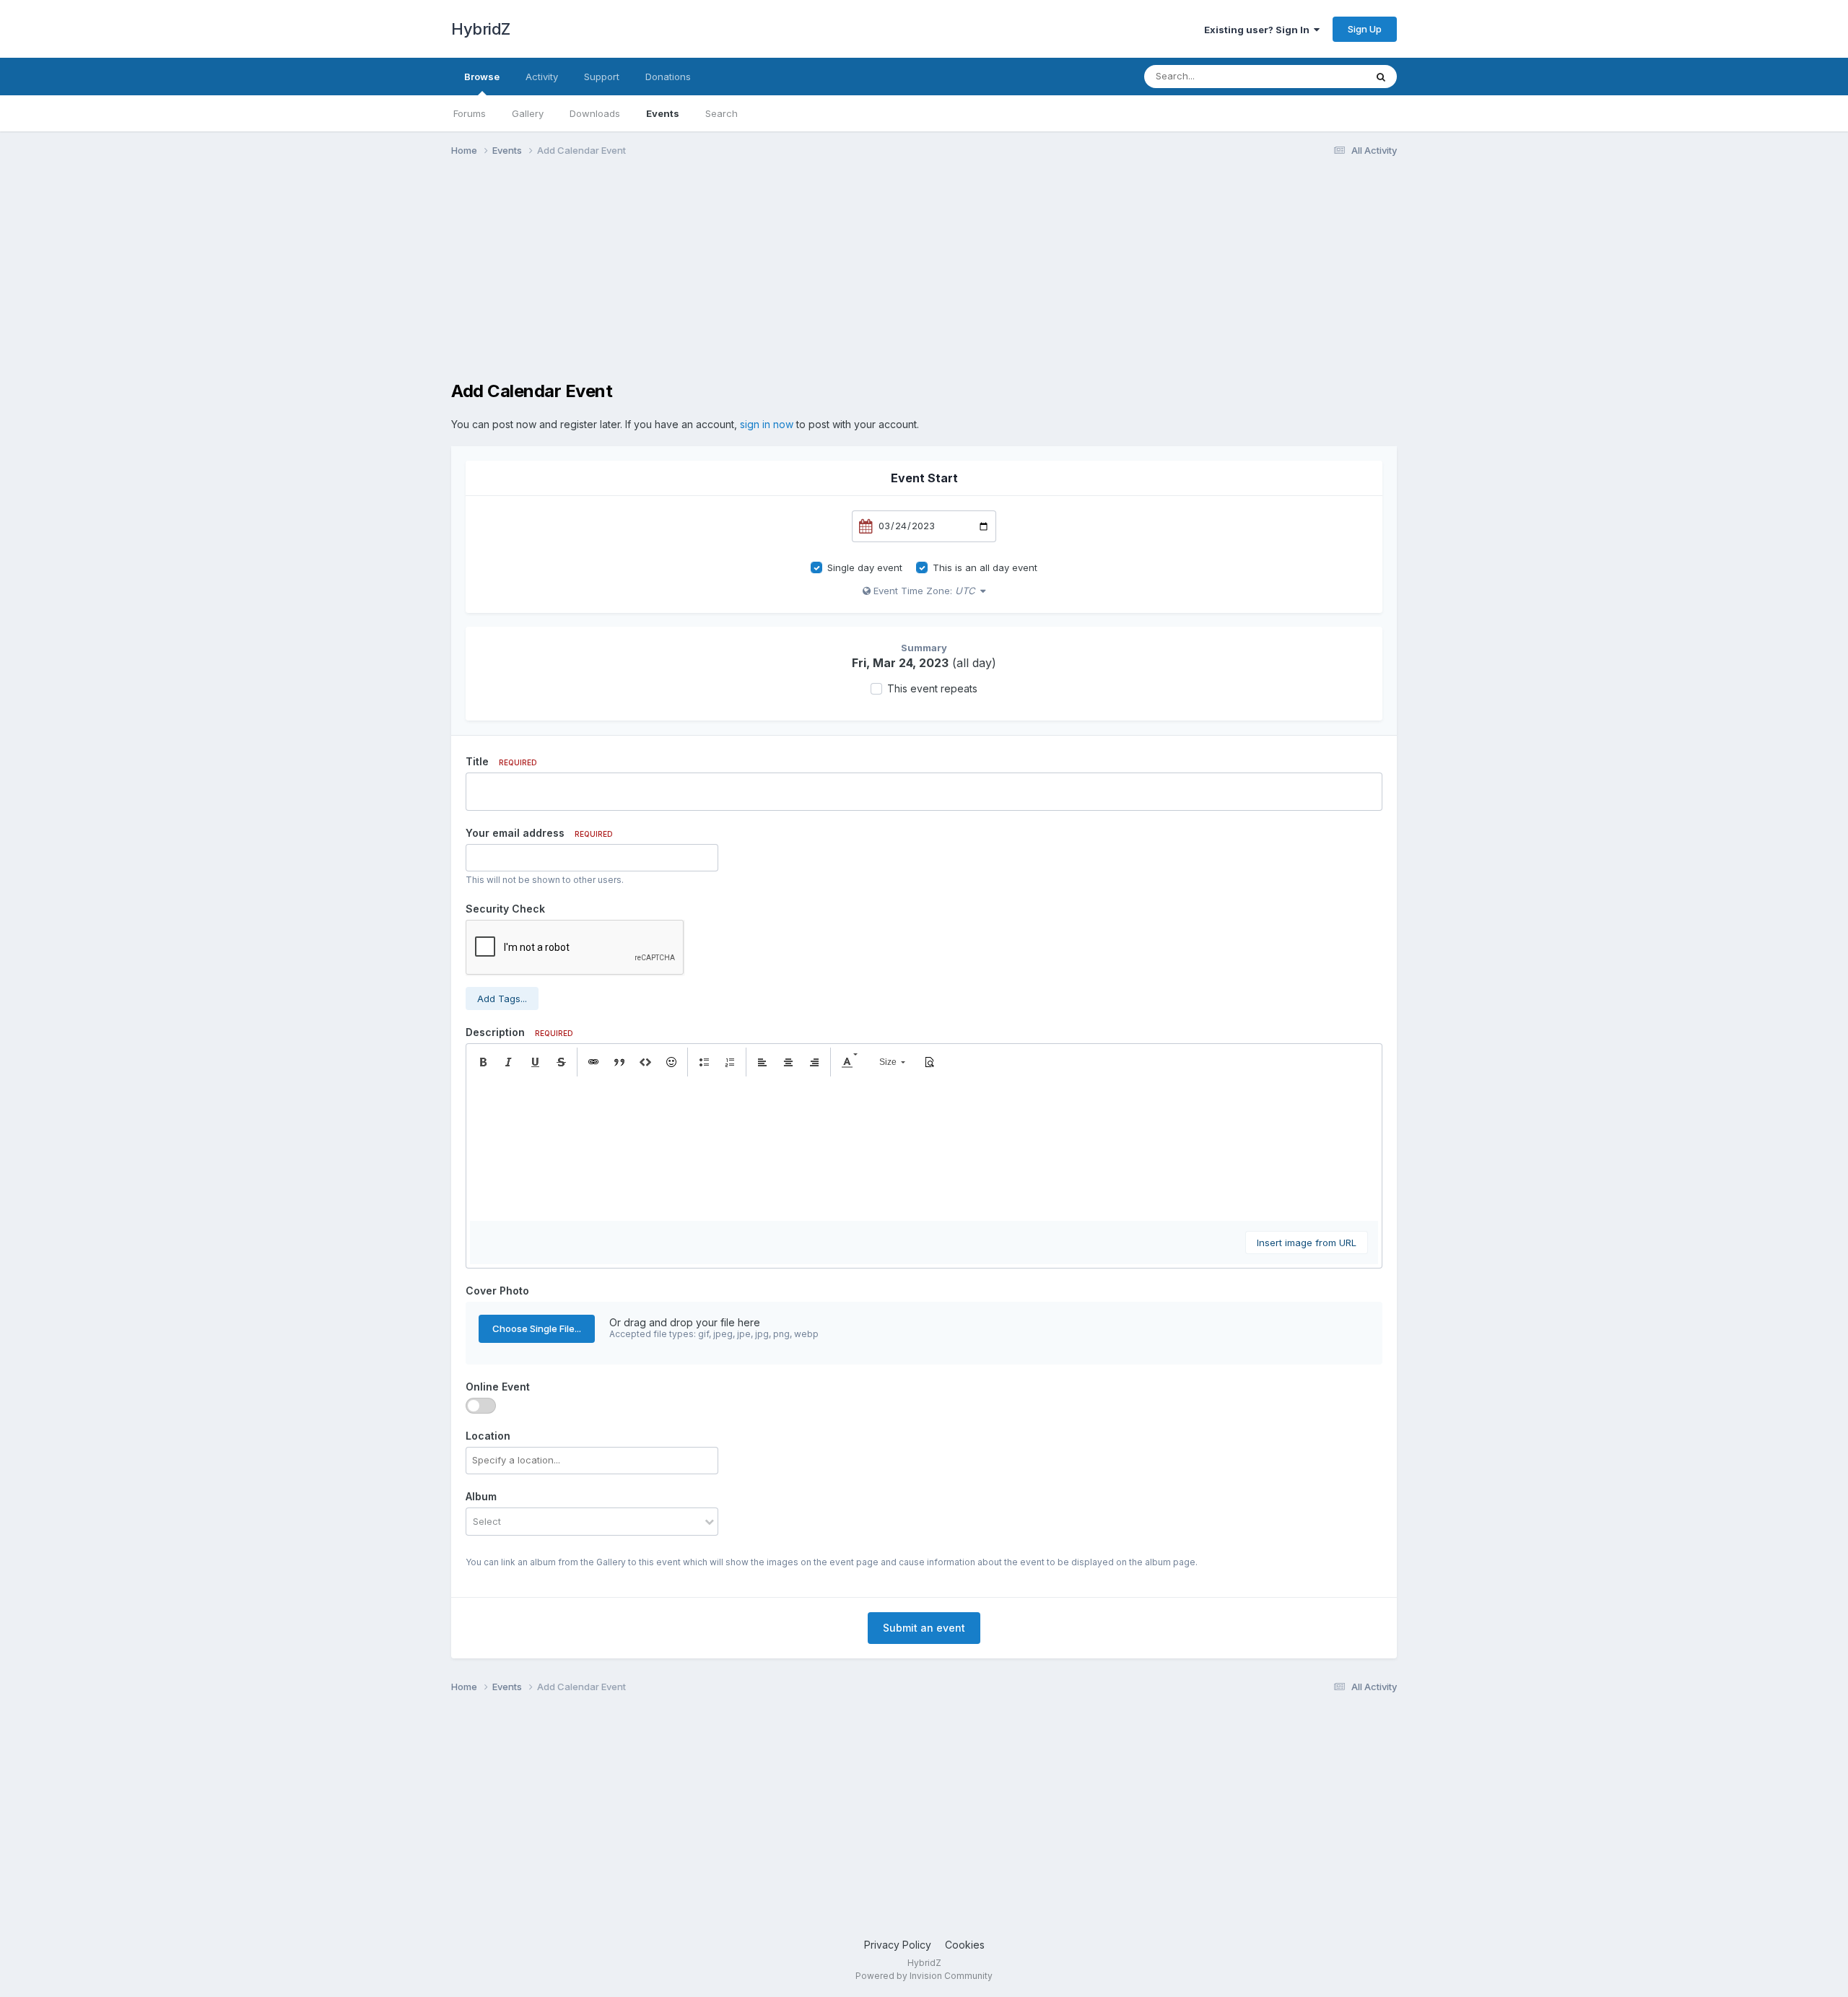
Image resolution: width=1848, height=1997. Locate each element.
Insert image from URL (1307, 1243)
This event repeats (932, 688)
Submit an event (924, 1628)
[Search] (1381, 77)
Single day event (865, 567)
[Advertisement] (714, 280)
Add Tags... (502, 998)
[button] (483, 1062)
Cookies (965, 1945)
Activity (542, 77)
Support (602, 77)
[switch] (481, 1406)
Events (663, 113)
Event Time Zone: (923, 591)
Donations (668, 77)
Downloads (595, 113)
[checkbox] (816, 567)
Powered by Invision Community (924, 1976)
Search (722, 113)
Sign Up (1365, 29)
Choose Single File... (537, 1328)
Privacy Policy (898, 1945)
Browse (482, 77)
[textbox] (924, 1149)
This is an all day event (985, 567)
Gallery (528, 113)
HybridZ (481, 29)
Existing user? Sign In (1259, 30)
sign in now (767, 424)
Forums (470, 113)
